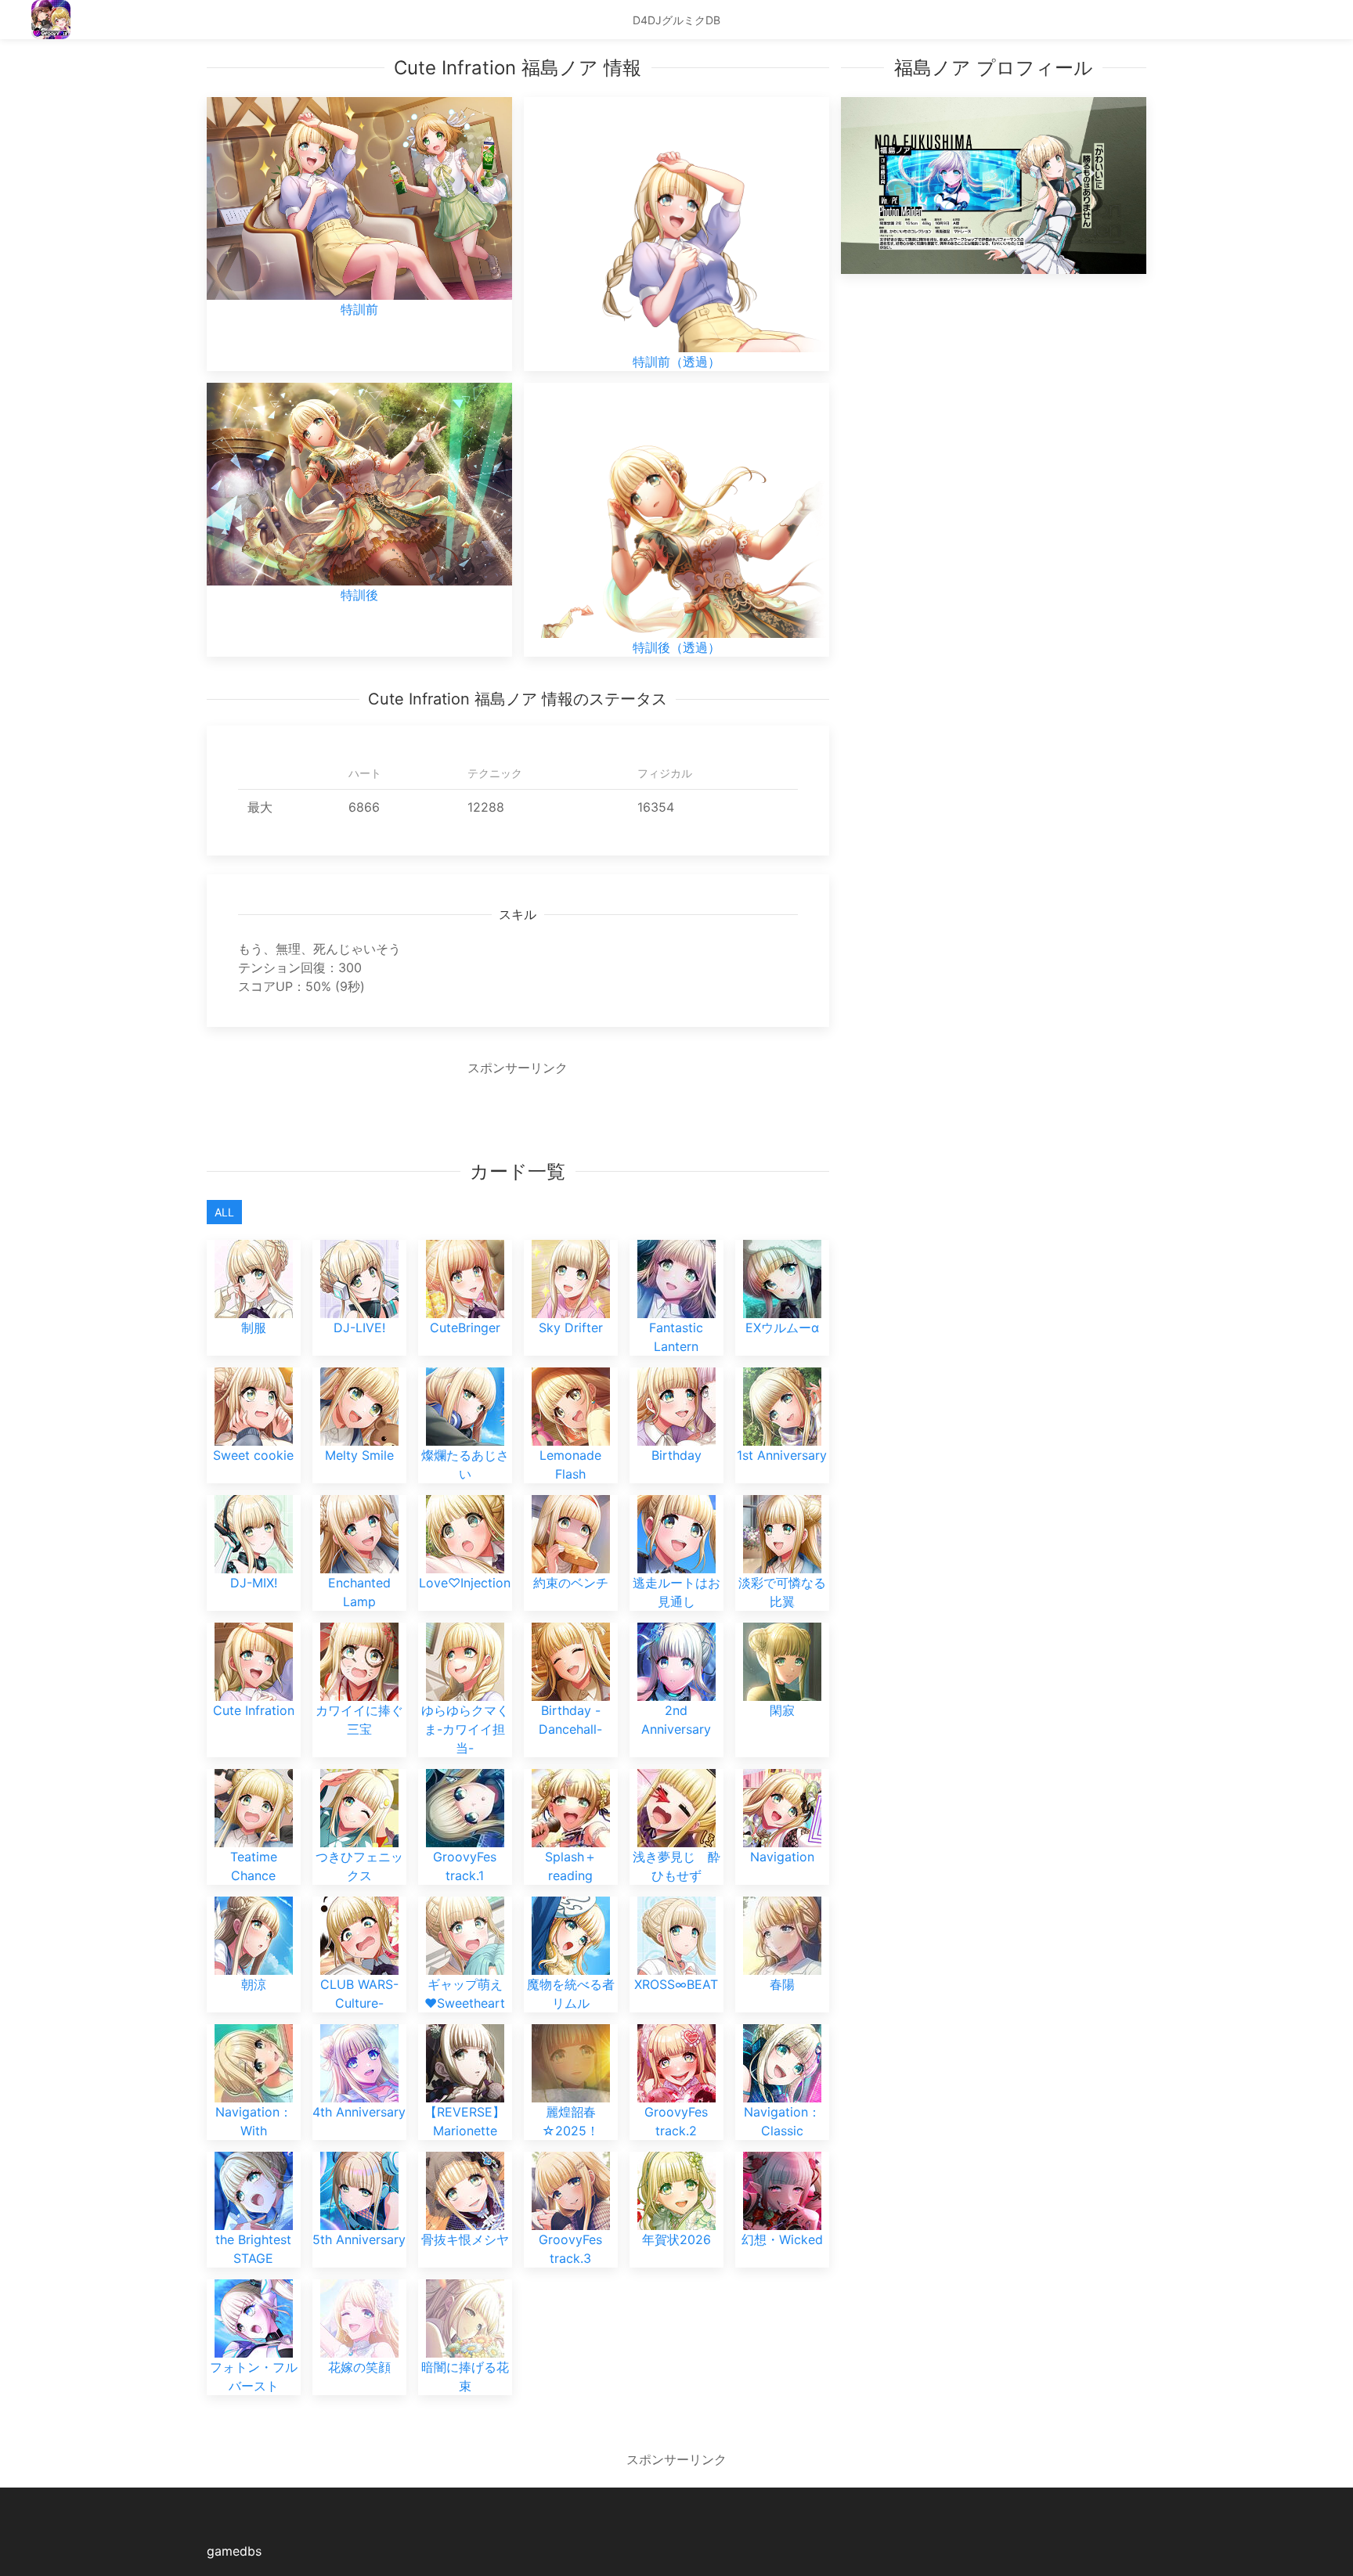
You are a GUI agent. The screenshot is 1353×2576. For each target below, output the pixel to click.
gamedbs (234, 2551)
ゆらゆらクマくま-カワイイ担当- (465, 1729)
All (224, 1212)
